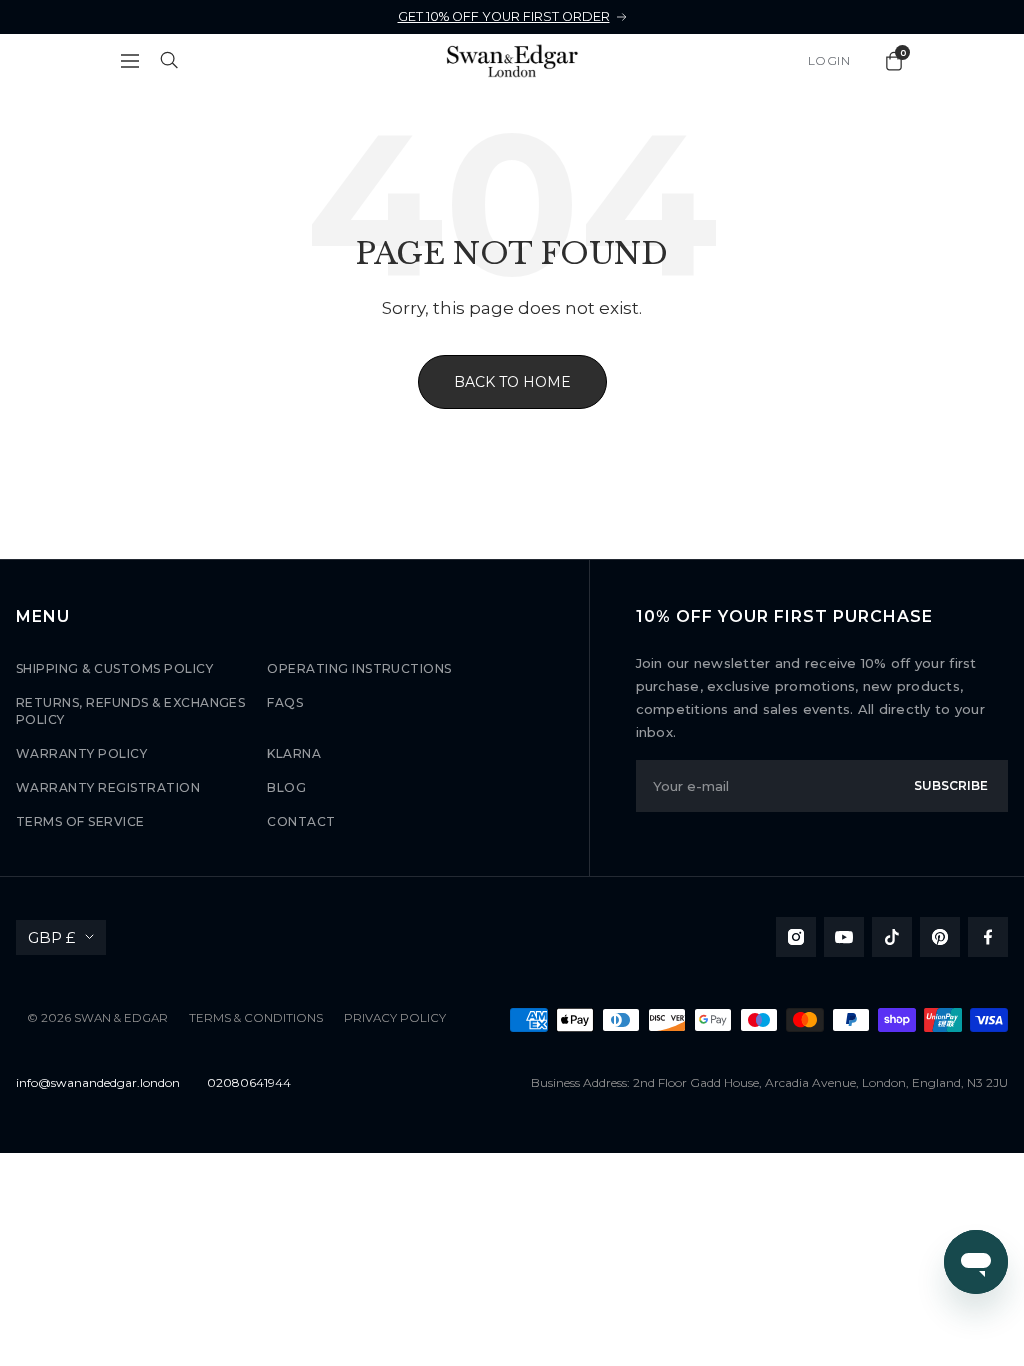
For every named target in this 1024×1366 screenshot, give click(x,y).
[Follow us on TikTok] (892, 937)
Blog (286, 787)
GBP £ (51, 937)
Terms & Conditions (256, 1018)
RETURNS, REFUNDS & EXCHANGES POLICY (130, 711)
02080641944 (249, 1082)
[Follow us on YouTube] (844, 937)
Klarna (294, 753)
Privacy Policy (395, 1018)
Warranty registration (108, 787)
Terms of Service (80, 821)
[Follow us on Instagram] (796, 937)
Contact (301, 821)
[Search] (170, 61)
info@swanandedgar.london (98, 1082)
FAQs (285, 702)
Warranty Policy (81, 753)
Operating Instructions (359, 668)
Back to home (512, 382)
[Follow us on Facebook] (988, 937)
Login (829, 60)
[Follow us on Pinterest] (940, 937)
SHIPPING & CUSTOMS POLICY (114, 668)
